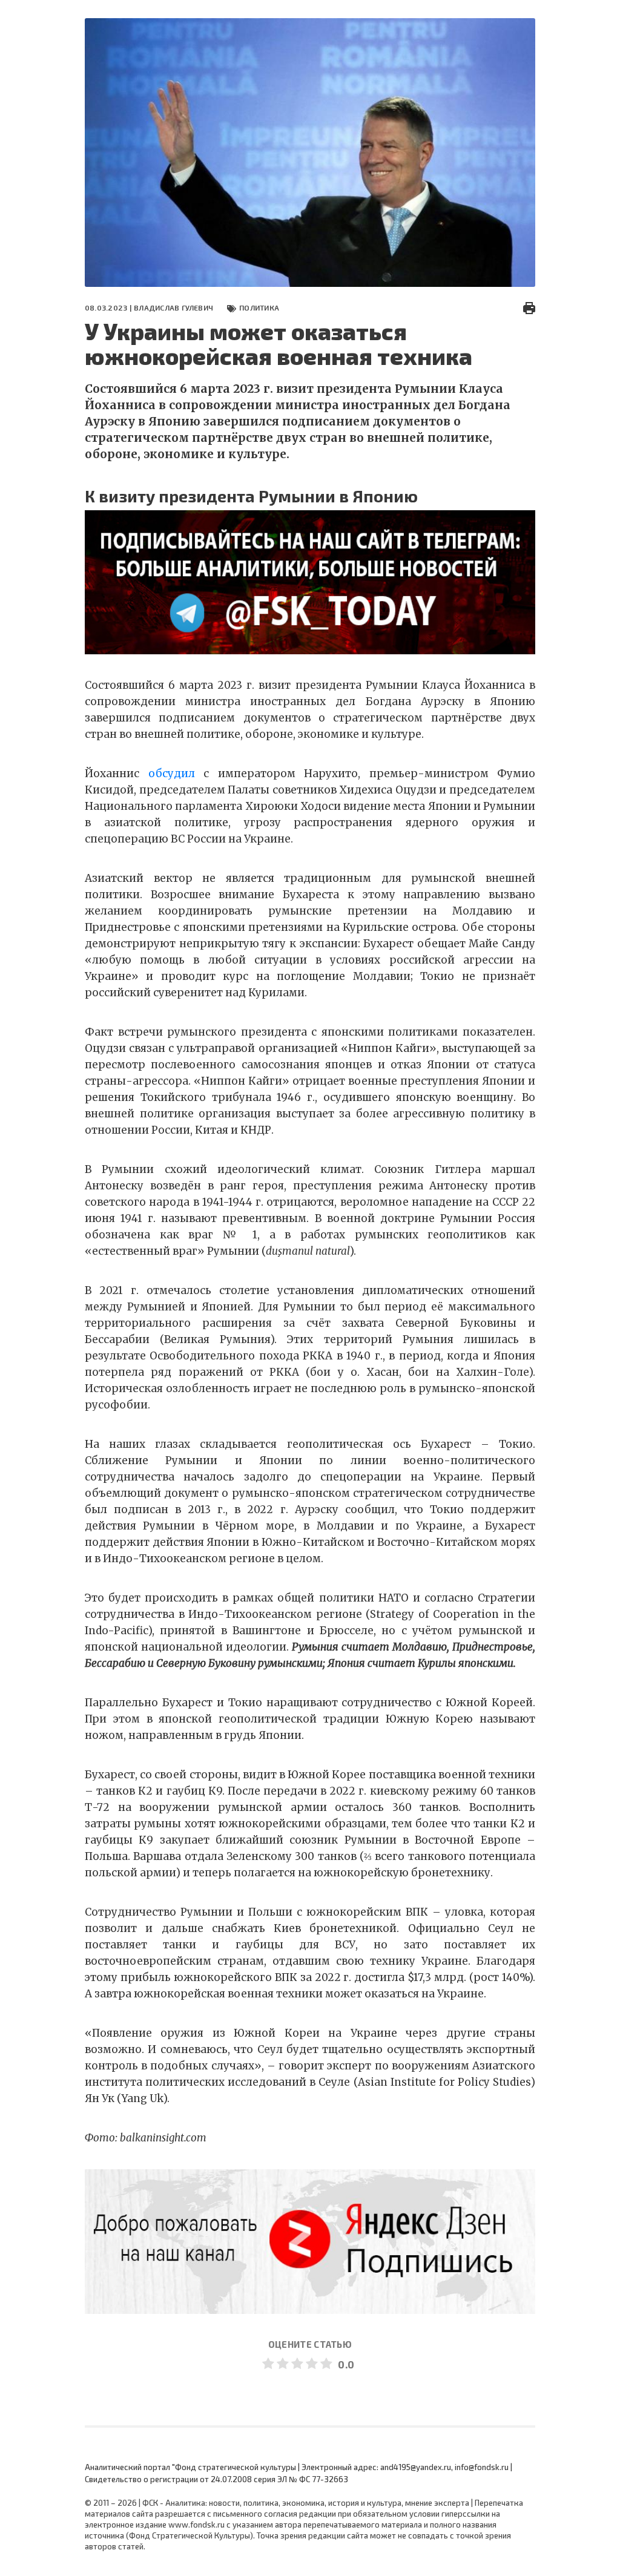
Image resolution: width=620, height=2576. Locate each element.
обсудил (172, 774)
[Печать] (529, 307)
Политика (259, 307)
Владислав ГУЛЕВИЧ (173, 307)
